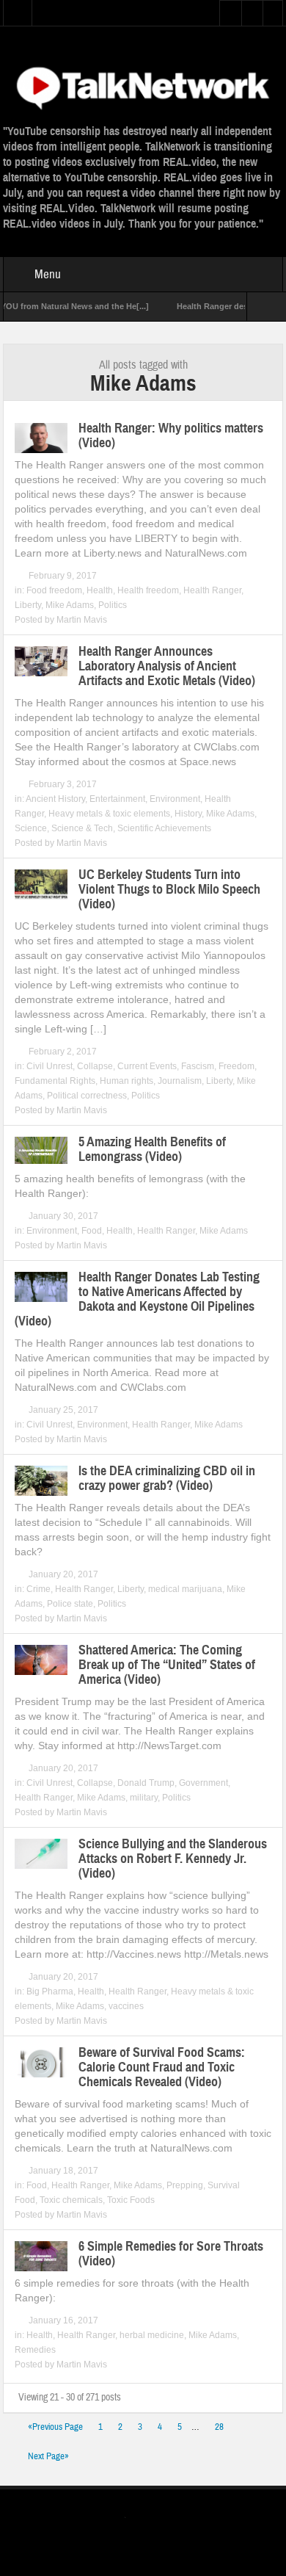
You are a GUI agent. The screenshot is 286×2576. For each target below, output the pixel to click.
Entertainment (117, 799)
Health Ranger (212, 590)
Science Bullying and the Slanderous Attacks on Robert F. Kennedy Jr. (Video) (173, 1859)
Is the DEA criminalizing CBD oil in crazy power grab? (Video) (167, 1478)
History (188, 814)
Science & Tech (82, 828)
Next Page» (48, 2456)
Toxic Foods (131, 2200)
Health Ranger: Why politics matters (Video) (171, 435)
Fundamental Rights (55, 1081)
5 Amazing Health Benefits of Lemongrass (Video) (152, 1149)
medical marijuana (185, 1589)
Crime (38, 1589)
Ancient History (55, 799)
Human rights (126, 1081)
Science (31, 828)
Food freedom (54, 590)
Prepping (185, 2185)
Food (92, 1231)
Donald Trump (146, 1783)
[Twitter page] (134, 2520)
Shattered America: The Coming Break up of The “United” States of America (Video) (167, 1665)
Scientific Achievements (164, 828)
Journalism (180, 1081)
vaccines (126, 2006)
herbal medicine (152, 2335)
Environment (175, 799)
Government (203, 1783)
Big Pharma (50, 1991)
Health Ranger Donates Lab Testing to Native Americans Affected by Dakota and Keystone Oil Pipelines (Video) (137, 1299)
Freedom (236, 1066)
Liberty (28, 605)
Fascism (198, 1066)
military (144, 1798)
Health (100, 590)
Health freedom (148, 590)
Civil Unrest (49, 1066)
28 (219, 2427)
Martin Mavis (82, 620)
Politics (113, 605)
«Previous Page (55, 2427)
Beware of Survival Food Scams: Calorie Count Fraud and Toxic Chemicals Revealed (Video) (162, 2067)
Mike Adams (70, 605)
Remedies (35, 2350)
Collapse (95, 1066)
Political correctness (87, 1096)
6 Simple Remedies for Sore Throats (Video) (171, 2254)
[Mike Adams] (143, 86)
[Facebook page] (157, 2519)
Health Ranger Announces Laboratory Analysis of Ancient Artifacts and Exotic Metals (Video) (167, 666)
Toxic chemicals (71, 2200)
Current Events (147, 1066)
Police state (70, 1604)
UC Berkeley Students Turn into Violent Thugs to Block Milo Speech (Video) (169, 889)
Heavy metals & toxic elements (109, 814)
